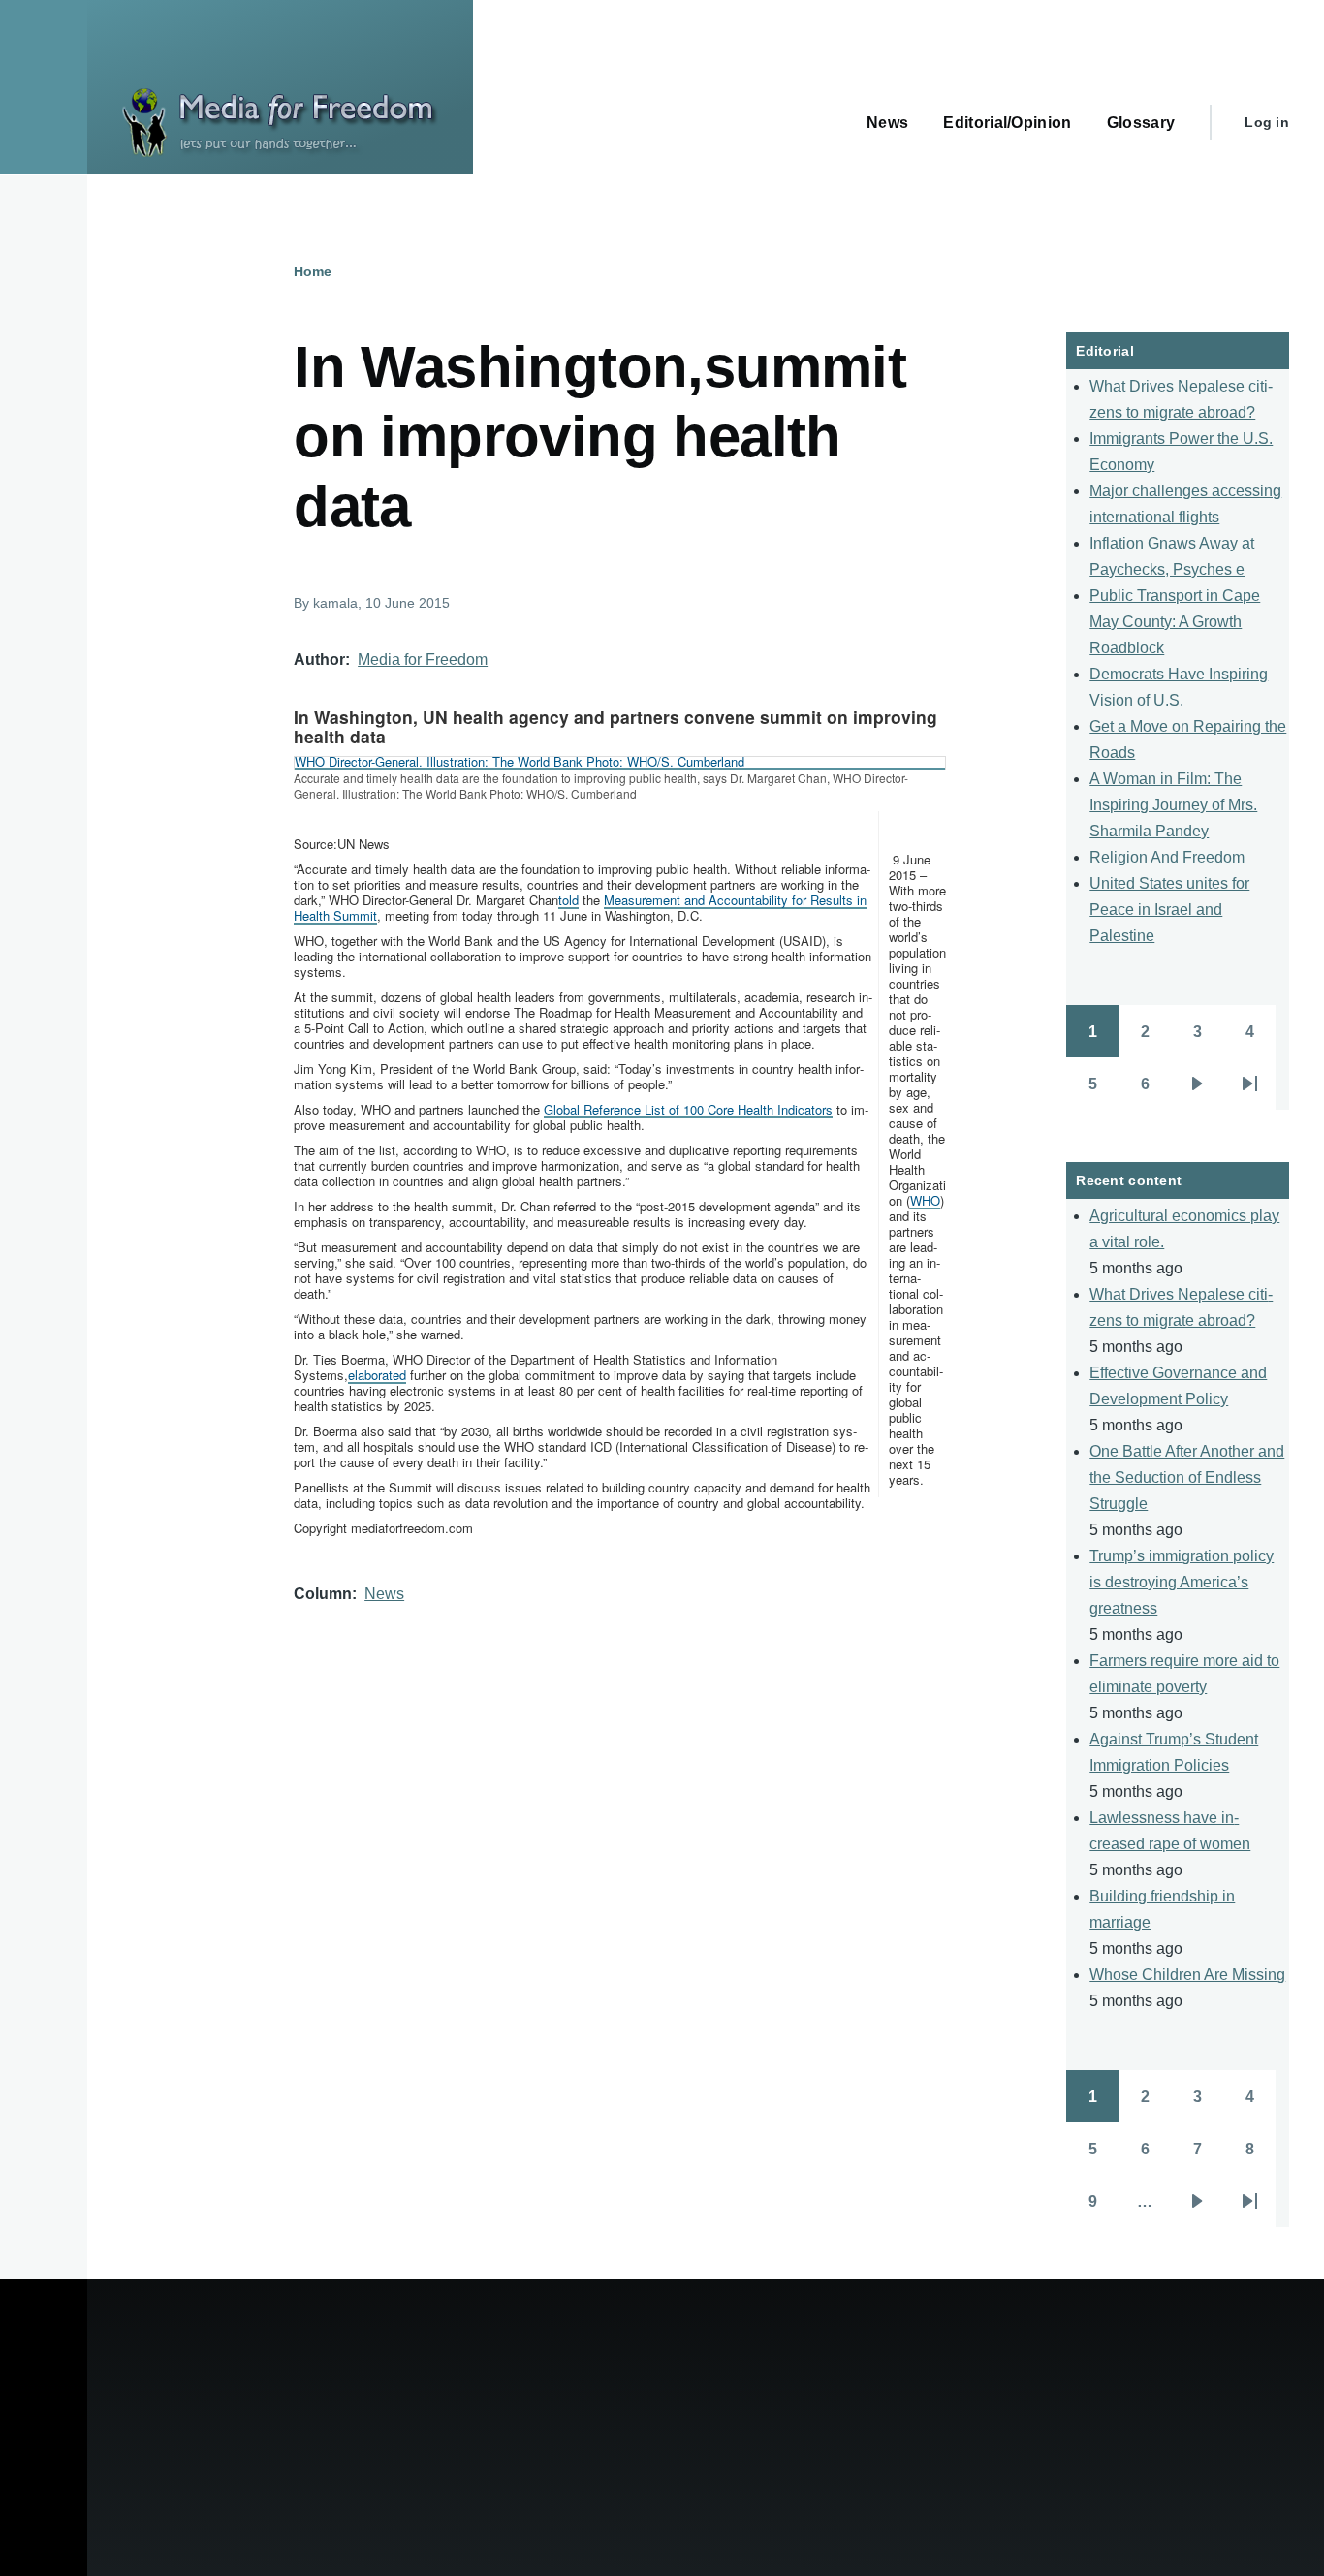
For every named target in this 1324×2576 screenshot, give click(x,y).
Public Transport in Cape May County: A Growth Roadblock (1175, 622)
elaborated (377, 1375)
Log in (1267, 122)
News (384, 1594)
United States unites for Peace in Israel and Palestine (1169, 910)
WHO (925, 1200)
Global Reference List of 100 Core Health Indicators (688, 1109)
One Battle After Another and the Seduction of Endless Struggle (1187, 1477)
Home (313, 271)
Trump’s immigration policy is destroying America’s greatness (1182, 1582)
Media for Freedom (423, 660)
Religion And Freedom (1167, 857)
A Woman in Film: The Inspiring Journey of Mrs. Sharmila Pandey (1173, 805)
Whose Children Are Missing (1187, 1975)
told (568, 900)
